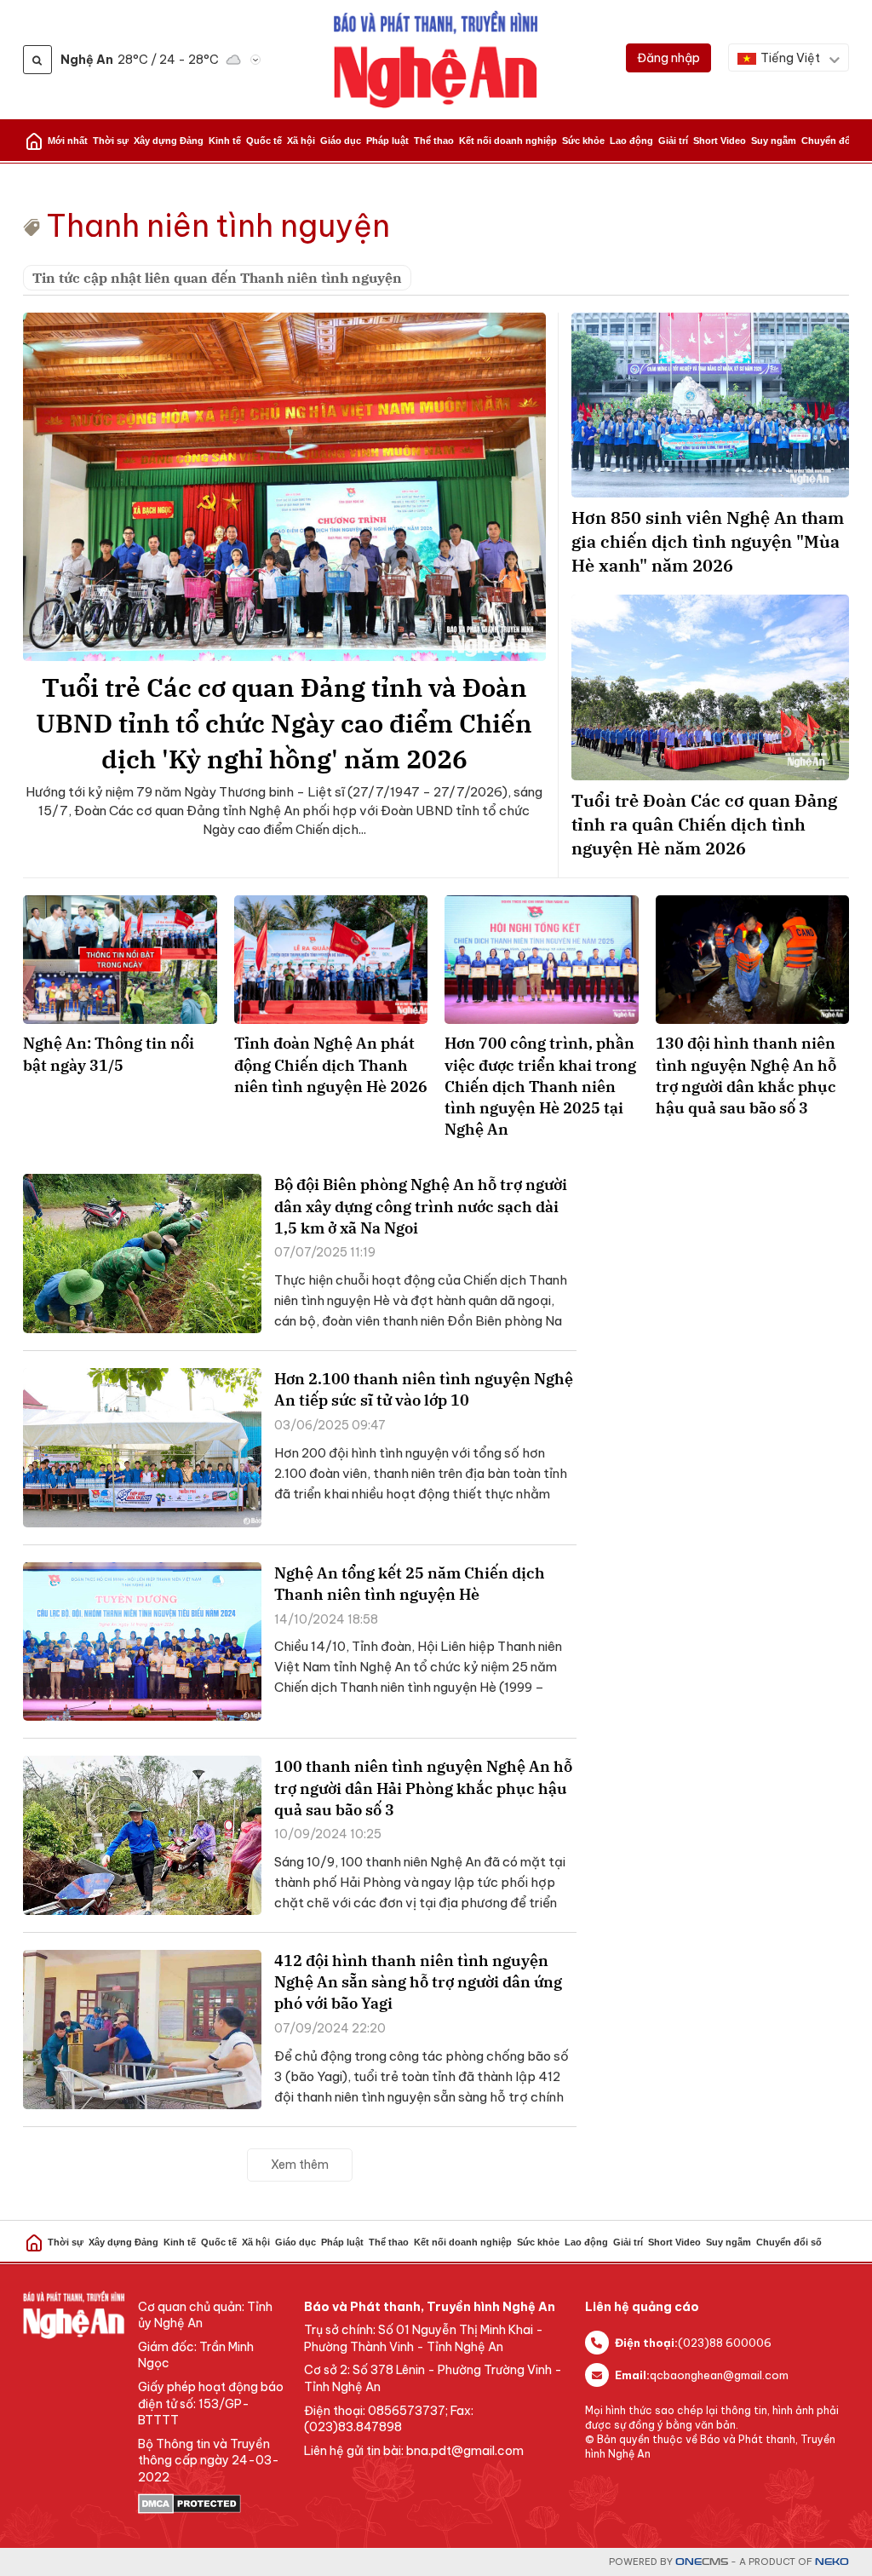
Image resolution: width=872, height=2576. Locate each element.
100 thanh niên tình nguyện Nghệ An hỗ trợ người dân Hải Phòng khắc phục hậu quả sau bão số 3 (423, 1788)
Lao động (631, 141)
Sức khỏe (583, 141)
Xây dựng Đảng (169, 141)
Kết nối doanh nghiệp (508, 141)
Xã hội (301, 141)
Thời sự (111, 141)
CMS (702, 2562)
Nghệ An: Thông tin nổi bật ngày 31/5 (109, 1054)
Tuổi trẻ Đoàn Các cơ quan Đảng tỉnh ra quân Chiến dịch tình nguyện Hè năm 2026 (704, 824)
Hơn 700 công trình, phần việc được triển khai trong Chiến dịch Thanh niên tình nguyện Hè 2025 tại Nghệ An (540, 1086)
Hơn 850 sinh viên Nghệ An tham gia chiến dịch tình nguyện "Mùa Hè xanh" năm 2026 (708, 541)
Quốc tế (264, 141)
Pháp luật (387, 141)
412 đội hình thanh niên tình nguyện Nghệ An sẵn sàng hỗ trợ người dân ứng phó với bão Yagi (418, 1982)
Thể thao (434, 141)
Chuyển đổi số (834, 141)
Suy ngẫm (774, 141)
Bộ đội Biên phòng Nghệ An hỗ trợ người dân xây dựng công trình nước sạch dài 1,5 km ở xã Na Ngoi (421, 1206)
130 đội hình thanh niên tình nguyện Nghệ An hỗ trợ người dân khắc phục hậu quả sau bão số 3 (746, 1075)
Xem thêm (300, 2165)
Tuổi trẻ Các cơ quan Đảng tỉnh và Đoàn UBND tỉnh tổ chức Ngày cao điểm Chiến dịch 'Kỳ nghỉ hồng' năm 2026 (284, 723)
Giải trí (673, 141)
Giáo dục (341, 141)
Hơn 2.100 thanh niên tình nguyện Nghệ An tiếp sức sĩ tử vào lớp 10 (424, 1389)
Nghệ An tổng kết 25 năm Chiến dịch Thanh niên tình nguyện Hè (410, 1584)
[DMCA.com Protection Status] (212, 2504)
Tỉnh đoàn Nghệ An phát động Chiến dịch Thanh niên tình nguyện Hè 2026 (331, 1064)
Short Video (720, 141)
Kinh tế (225, 141)
